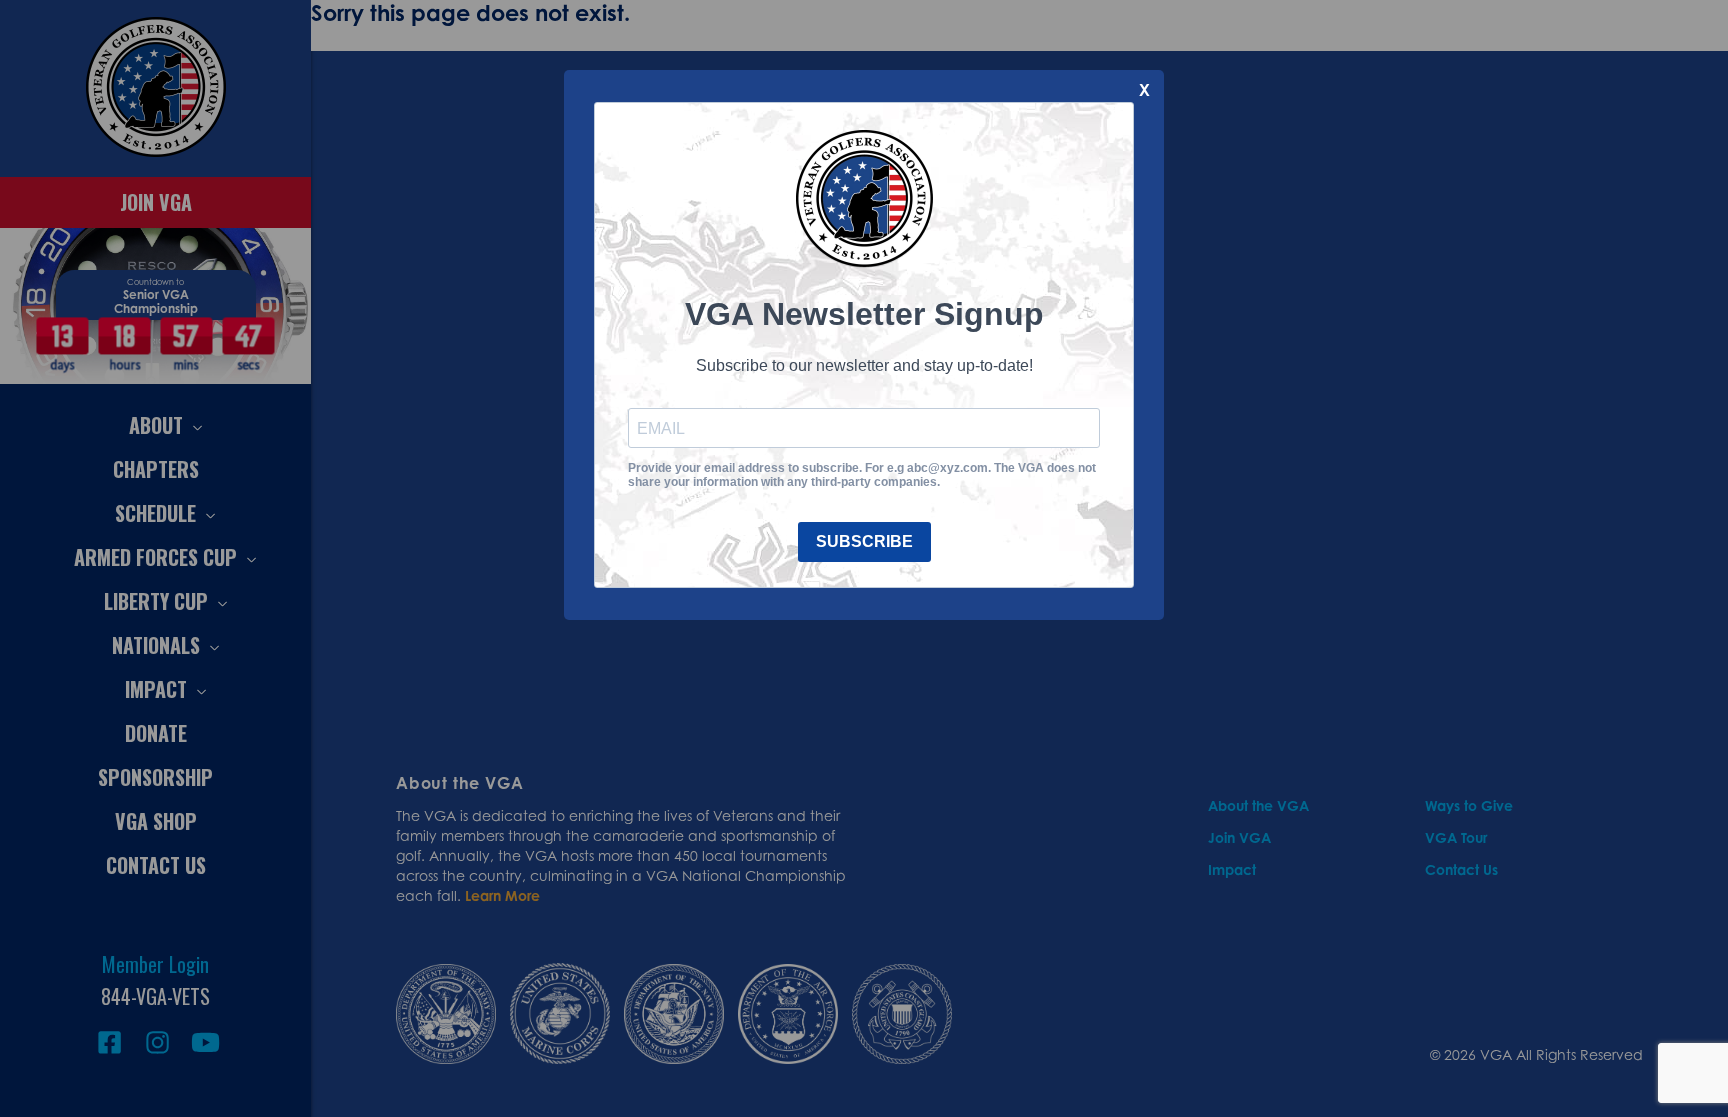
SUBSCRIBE (864, 541)
